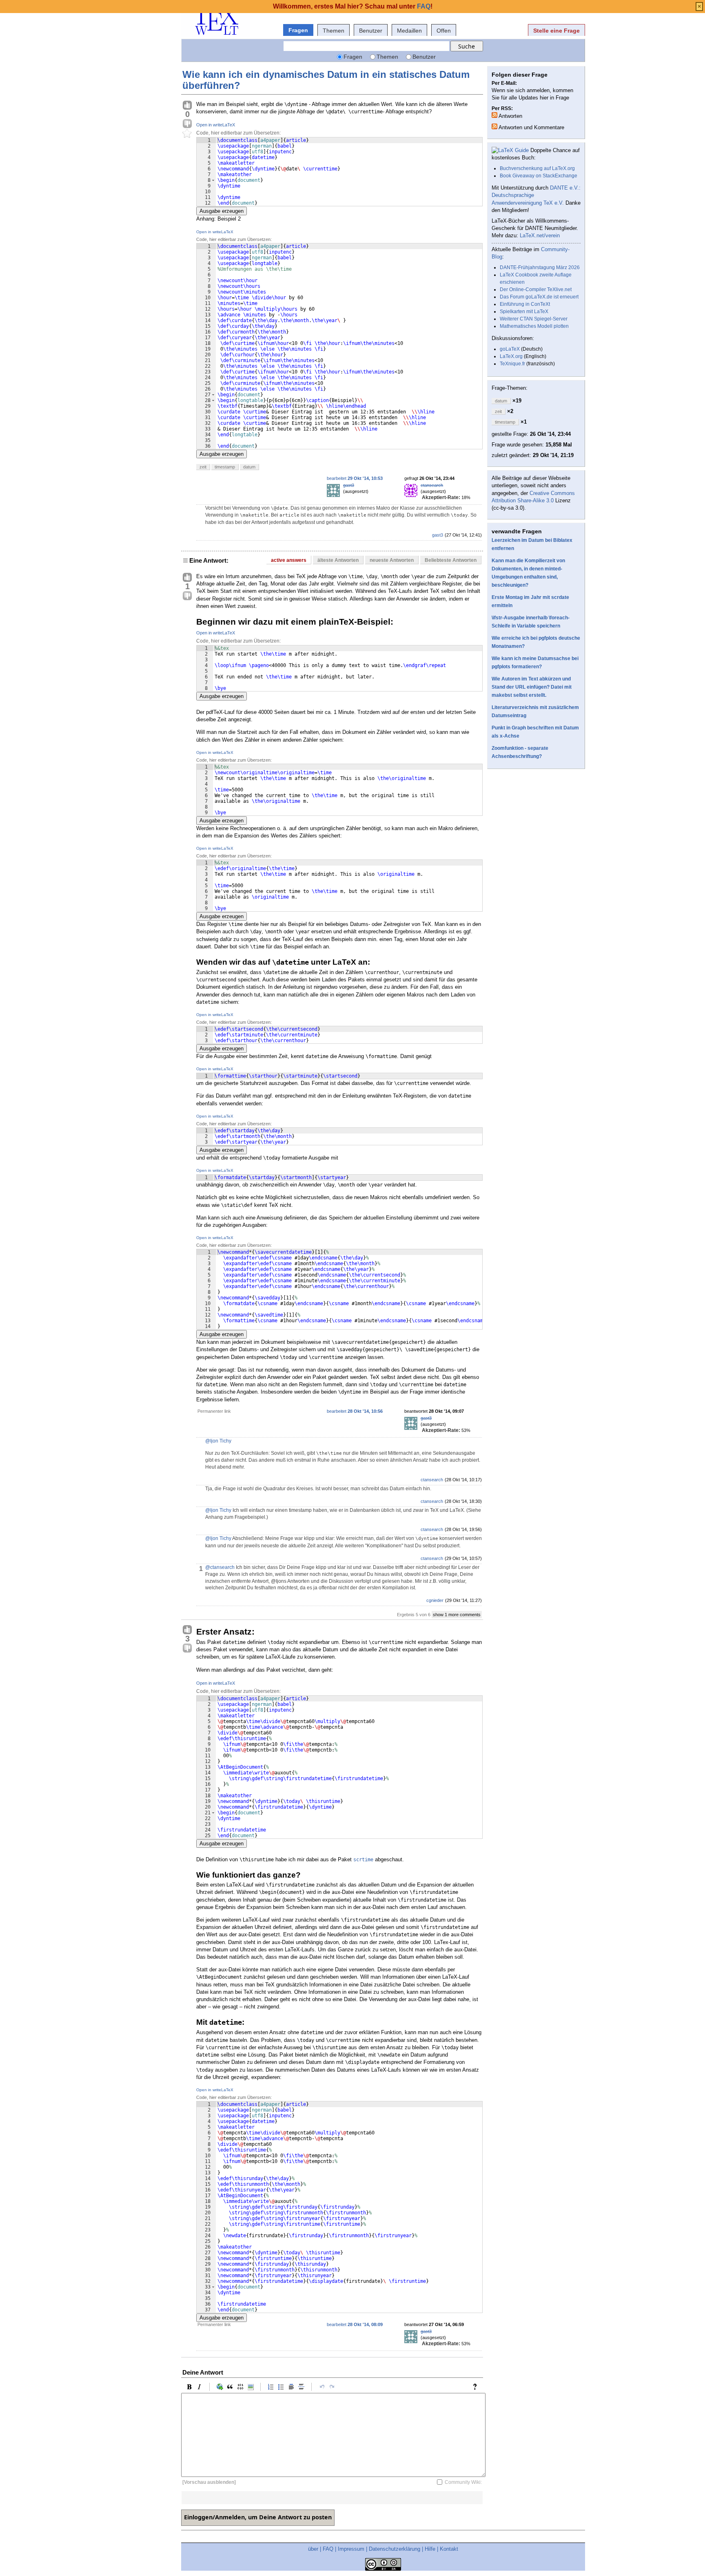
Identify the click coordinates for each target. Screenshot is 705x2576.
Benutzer (371, 31)
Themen (334, 31)
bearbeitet (355, 478)
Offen (444, 31)
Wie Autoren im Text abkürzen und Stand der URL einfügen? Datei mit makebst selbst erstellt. (532, 687)
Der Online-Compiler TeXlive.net (536, 289)
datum (249, 467)
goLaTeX (510, 349)
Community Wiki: (463, 2482)
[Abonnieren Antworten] (494, 115)
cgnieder (435, 1600)
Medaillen (409, 31)
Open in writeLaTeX (216, 125)
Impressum (351, 2549)
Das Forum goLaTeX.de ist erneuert (539, 297)
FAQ (328, 2549)
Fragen (298, 30)
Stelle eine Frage (556, 31)
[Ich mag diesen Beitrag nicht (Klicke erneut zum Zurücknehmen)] (187, 124)
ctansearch (432, 485)
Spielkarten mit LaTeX (524, 312)
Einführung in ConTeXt (525, 304)
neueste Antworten (392, 560)
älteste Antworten (338, 560)
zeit (203, 467)
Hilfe (430, 2549)
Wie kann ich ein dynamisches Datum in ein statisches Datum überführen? (326, 80)
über (313, 2549)
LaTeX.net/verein (540, 235)
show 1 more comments (457, 1615)
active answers (289, 560)
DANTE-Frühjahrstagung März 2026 (540, 267)
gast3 (349, 485)
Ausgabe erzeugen (222, 211)
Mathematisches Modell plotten (534, 326)
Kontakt (449, 2549)
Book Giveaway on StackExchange (539, 176)
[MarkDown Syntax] (477, 2387)
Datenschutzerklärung (395, 2549)
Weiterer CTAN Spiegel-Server (534, 319)
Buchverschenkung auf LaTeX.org (537, 168)
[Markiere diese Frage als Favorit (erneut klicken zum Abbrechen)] (187, 134)
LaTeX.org (511, 356)
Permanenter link (214, 1411)
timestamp (225, 467)
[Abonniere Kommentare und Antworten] (494, 126)
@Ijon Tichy (218, 1441)
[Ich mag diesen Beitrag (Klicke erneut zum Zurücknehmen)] (187, 106)
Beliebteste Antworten (451, 560)
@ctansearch (220, 1567)
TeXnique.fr (512, 364)
